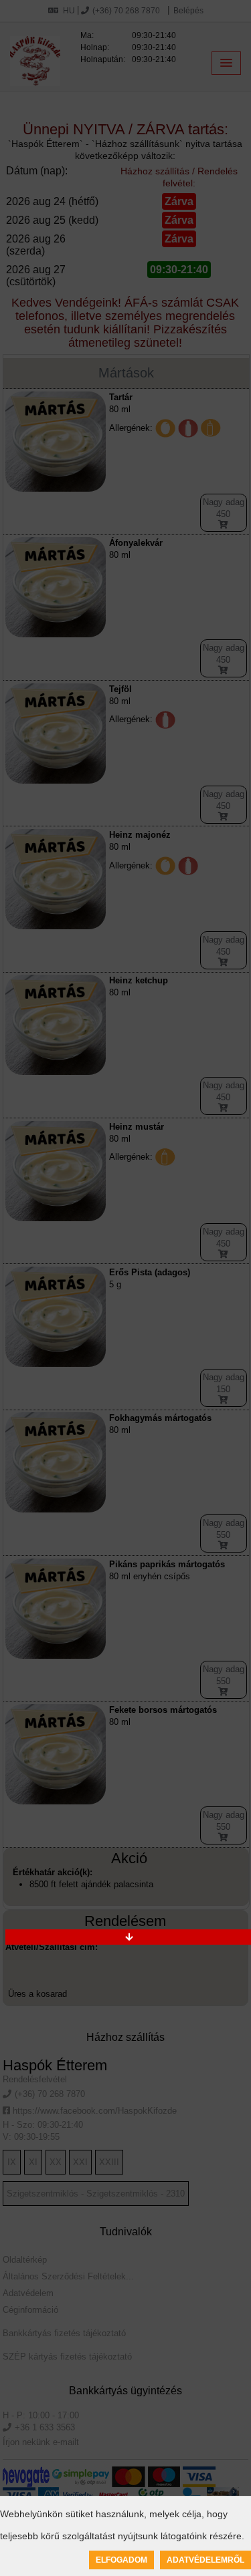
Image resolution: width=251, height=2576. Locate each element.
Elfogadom (121, 2560)
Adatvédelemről (205, 2560)
